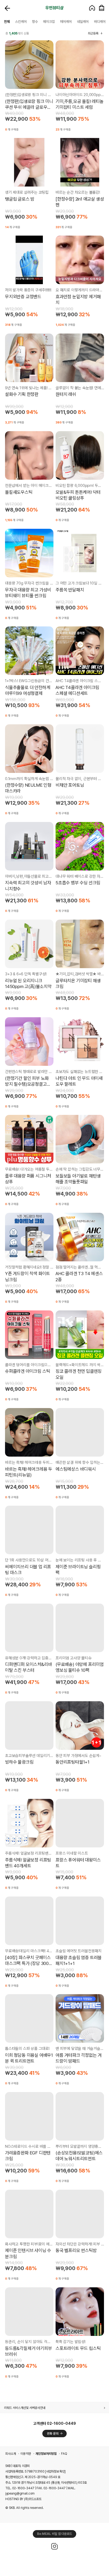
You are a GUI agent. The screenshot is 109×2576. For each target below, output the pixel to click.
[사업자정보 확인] (55, 2471)
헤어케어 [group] (66, 22)
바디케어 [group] (100, 22)
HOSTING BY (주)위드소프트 (23, 2499)
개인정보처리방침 (46, 2454)
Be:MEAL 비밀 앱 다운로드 (54, 2534)
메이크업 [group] (49, 22)
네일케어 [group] (83, 22)
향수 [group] (35, 22)
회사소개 (11, 2454)
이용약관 (26, 2454)
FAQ (64, 2454)
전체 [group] (7, 22)
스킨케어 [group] (21, 22)
